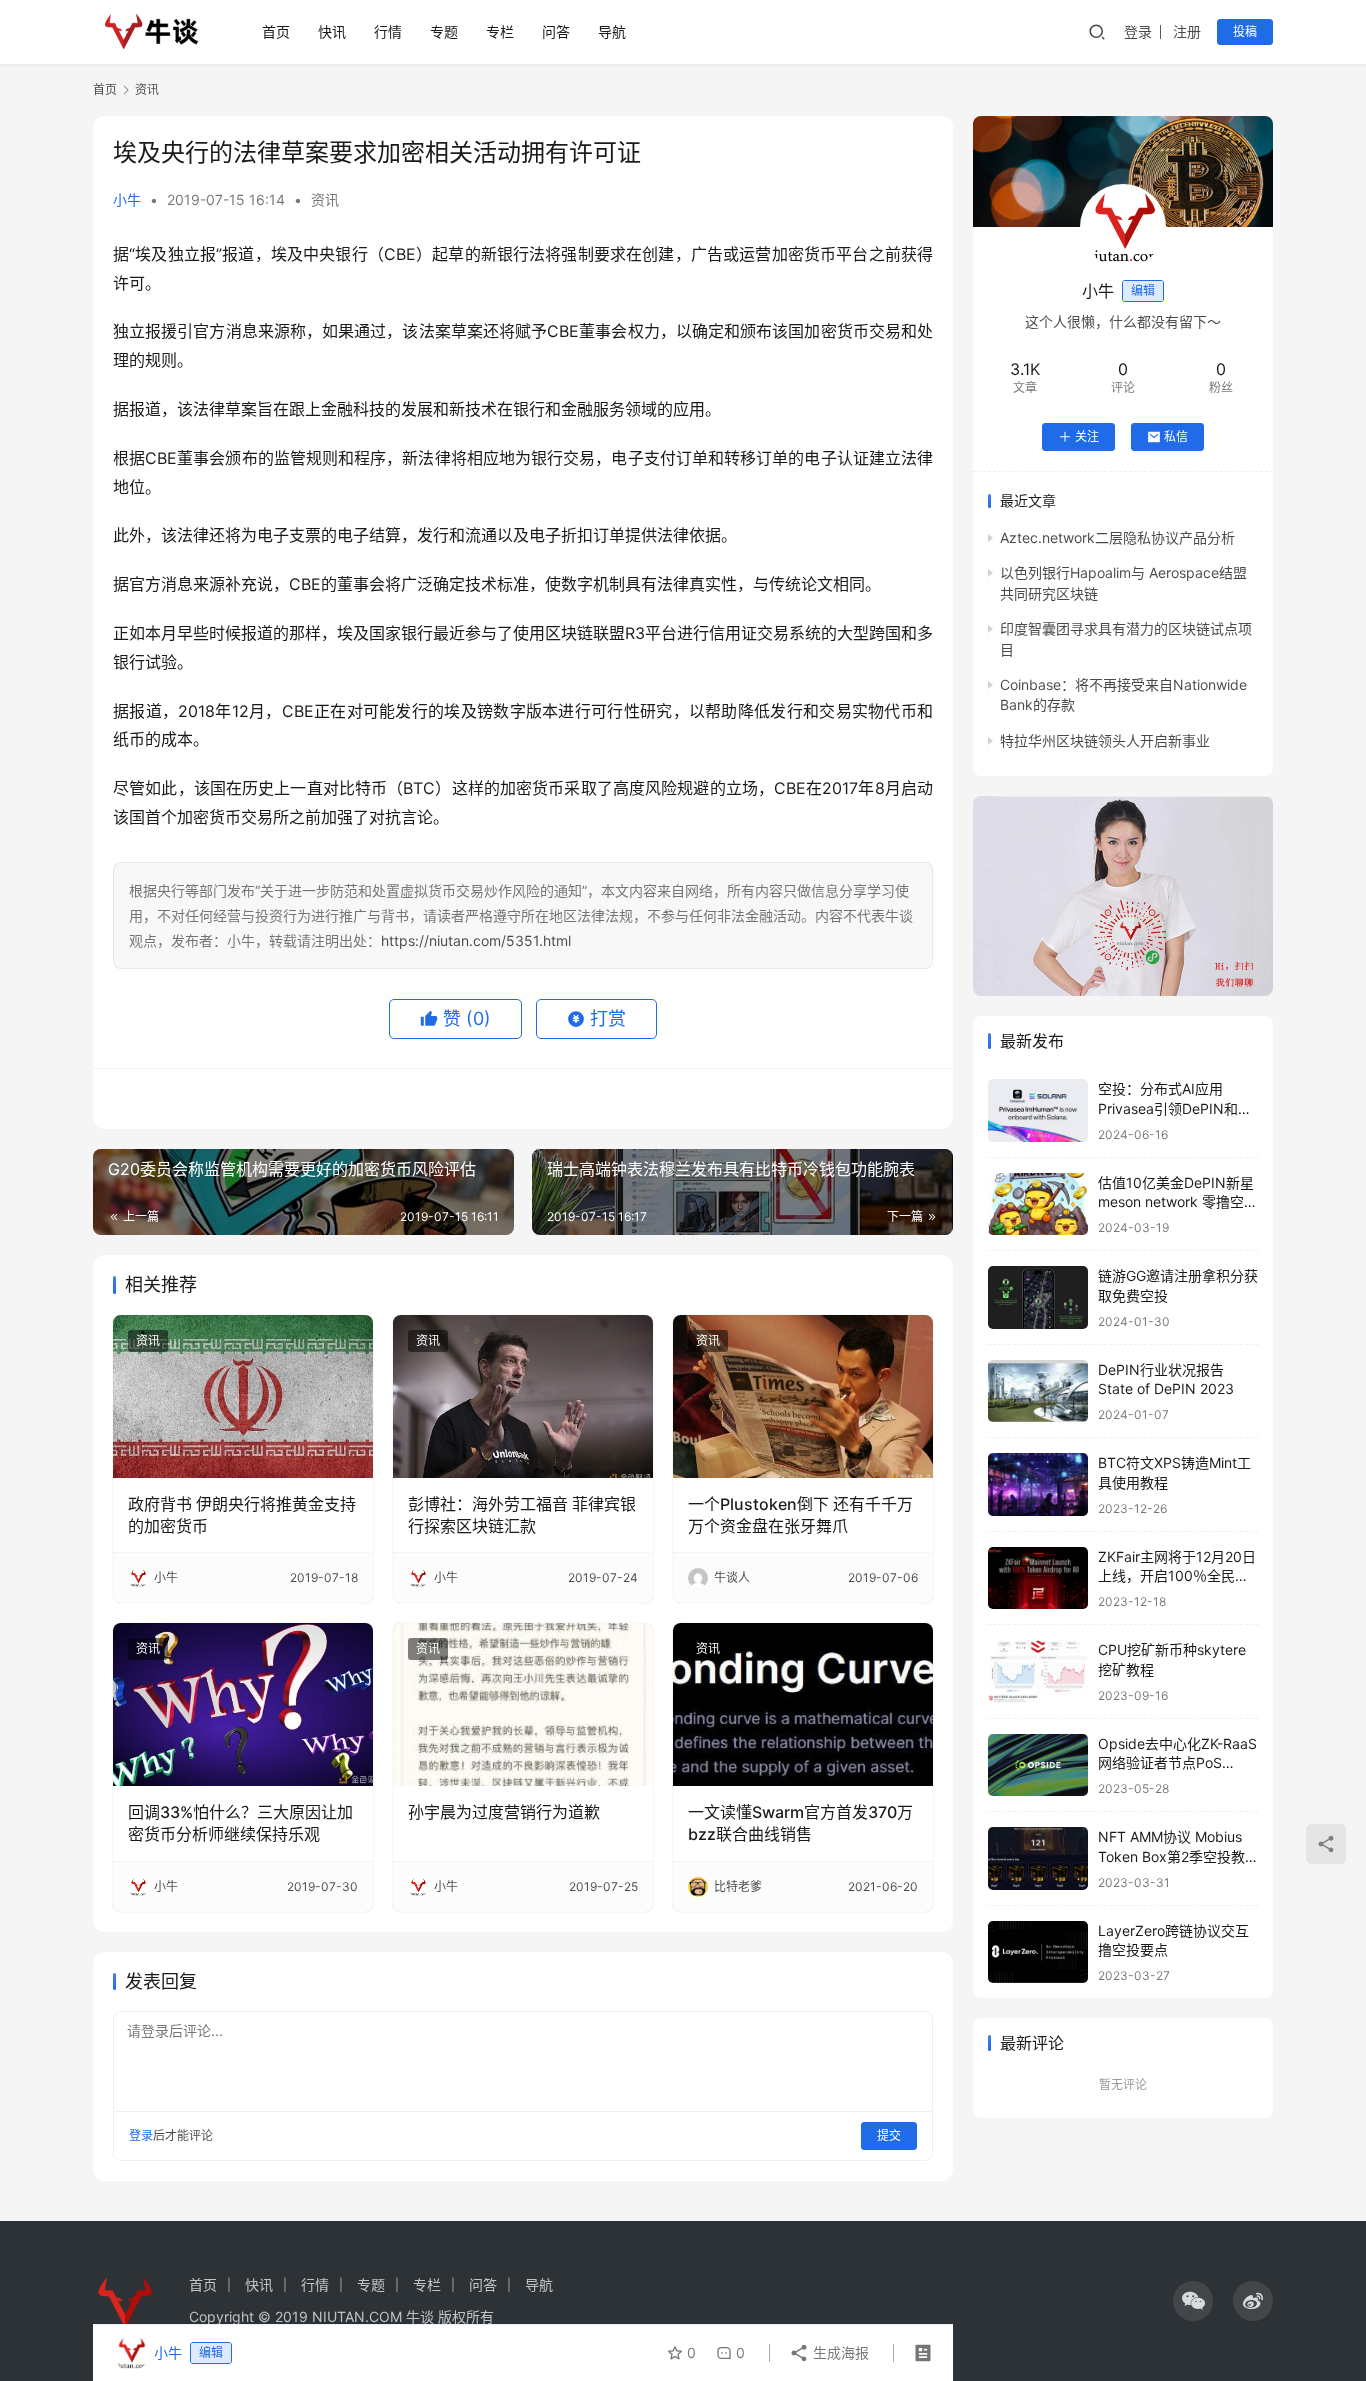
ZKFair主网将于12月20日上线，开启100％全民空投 (1177, 1576)
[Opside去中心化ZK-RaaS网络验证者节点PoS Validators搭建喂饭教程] (1038, 1765)
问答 (556, 31)
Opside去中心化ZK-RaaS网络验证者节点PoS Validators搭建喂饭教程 (1177, 1763)
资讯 (325, 199)
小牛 (127, 199)
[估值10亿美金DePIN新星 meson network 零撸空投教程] (1038, 1204)
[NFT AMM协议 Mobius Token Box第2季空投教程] (1038, 1858)
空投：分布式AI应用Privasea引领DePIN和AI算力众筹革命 (1174, 1108)
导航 (612, 31)
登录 (1138, 31)
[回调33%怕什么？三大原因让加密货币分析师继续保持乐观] (243, 1704)
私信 (1176, 436)
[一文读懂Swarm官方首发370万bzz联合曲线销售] (803, 1704)
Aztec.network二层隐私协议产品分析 (1117, 537)
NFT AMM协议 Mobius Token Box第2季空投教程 (1171, 1856)
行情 (388, 31)
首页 (276, 31)
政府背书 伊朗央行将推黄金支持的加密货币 (242, 1515)
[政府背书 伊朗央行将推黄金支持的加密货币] (243, 1396)
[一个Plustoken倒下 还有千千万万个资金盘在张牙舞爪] (803, 1396)
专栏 (500, 31)
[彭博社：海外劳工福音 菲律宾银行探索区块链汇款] (523, 1396)
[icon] (1193, 2301)
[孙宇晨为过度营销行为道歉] (523, 1704)
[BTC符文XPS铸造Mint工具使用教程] (1038, 1484)
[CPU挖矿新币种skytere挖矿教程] (1038, 1671)
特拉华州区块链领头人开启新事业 (1105, 740)
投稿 (1245, 31)
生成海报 (839, 2352)
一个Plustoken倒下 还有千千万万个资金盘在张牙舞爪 (800, 1515)
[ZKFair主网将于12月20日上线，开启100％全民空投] (1038, 1578)
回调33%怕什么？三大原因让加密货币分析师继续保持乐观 (240, 1823)
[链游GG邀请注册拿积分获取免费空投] (1038, 1297)
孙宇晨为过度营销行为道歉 (504, 1812)
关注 (1087, 436)
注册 (1187, 31)
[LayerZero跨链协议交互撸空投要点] (1038, 1952)
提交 (889, 2135)
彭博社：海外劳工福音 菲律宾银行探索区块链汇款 (522, 1515)
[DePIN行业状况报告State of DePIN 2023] (1038, 1391)
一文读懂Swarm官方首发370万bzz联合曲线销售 (800, 1823)
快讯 (332, 31)
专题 (444, 31)
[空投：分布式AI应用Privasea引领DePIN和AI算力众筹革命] (1038, 1110)
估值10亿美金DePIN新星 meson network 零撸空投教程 (1178, 1202)
